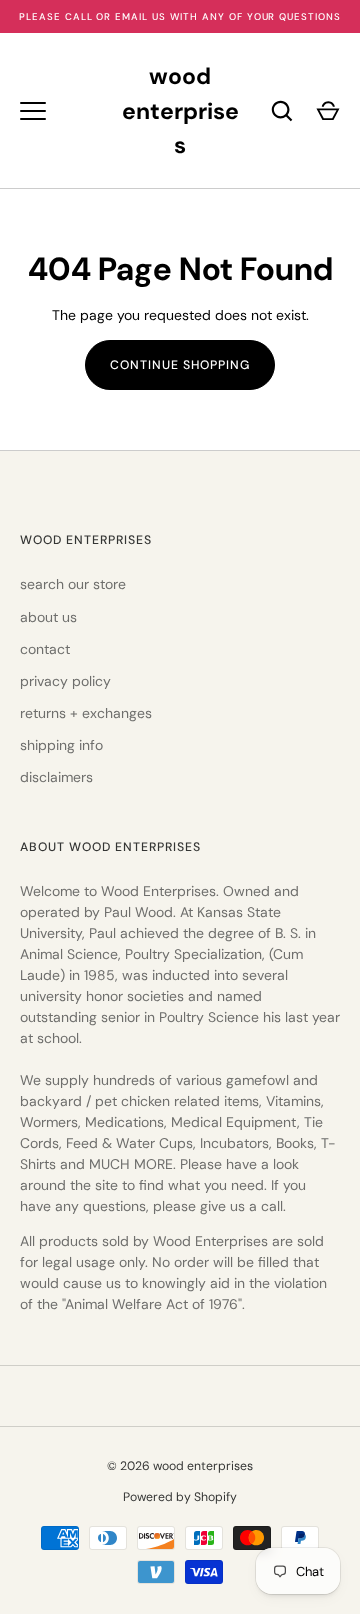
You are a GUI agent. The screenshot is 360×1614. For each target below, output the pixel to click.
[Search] (282, 111)
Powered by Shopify (180, 1497)
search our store (73, 584)
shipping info (61, 745)
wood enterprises (180, 110)
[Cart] (328, 111)
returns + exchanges (86, 713)
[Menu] (33, 111)
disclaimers (56, 777)
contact (45, 649)
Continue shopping (180, 365)
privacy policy (65, 681)
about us (48, 617)
